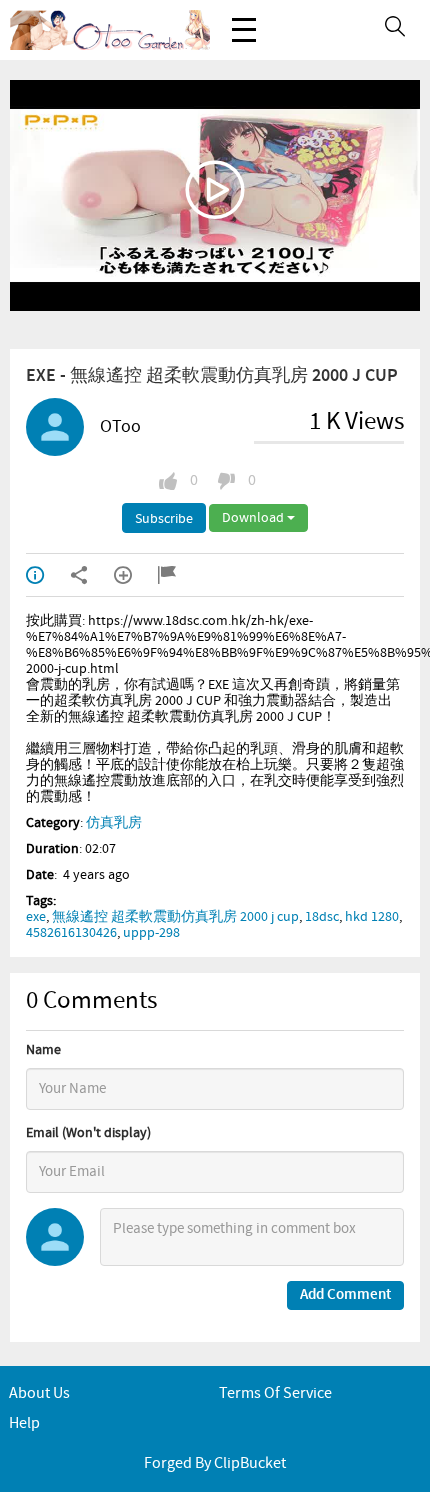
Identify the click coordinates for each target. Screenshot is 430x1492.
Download (254, 518)
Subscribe (164, 519)
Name (43, 1050)
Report (180, 575)
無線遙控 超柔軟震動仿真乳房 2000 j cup (175, 917)
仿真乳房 (114, 823)
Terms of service (275, 1393)
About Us (39, 1393)
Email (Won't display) (88, 1133)
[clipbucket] (110, 30)
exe (36, 917)
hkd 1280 (372, 917)
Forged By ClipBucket (215, 1463)
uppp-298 (151, 933)
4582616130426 (71, 933)
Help (24, 1423)
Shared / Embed (92, 575)
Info (48, 575)
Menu (244, 30)
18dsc (322, 917)
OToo (120, 427)
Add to (136, 575)
